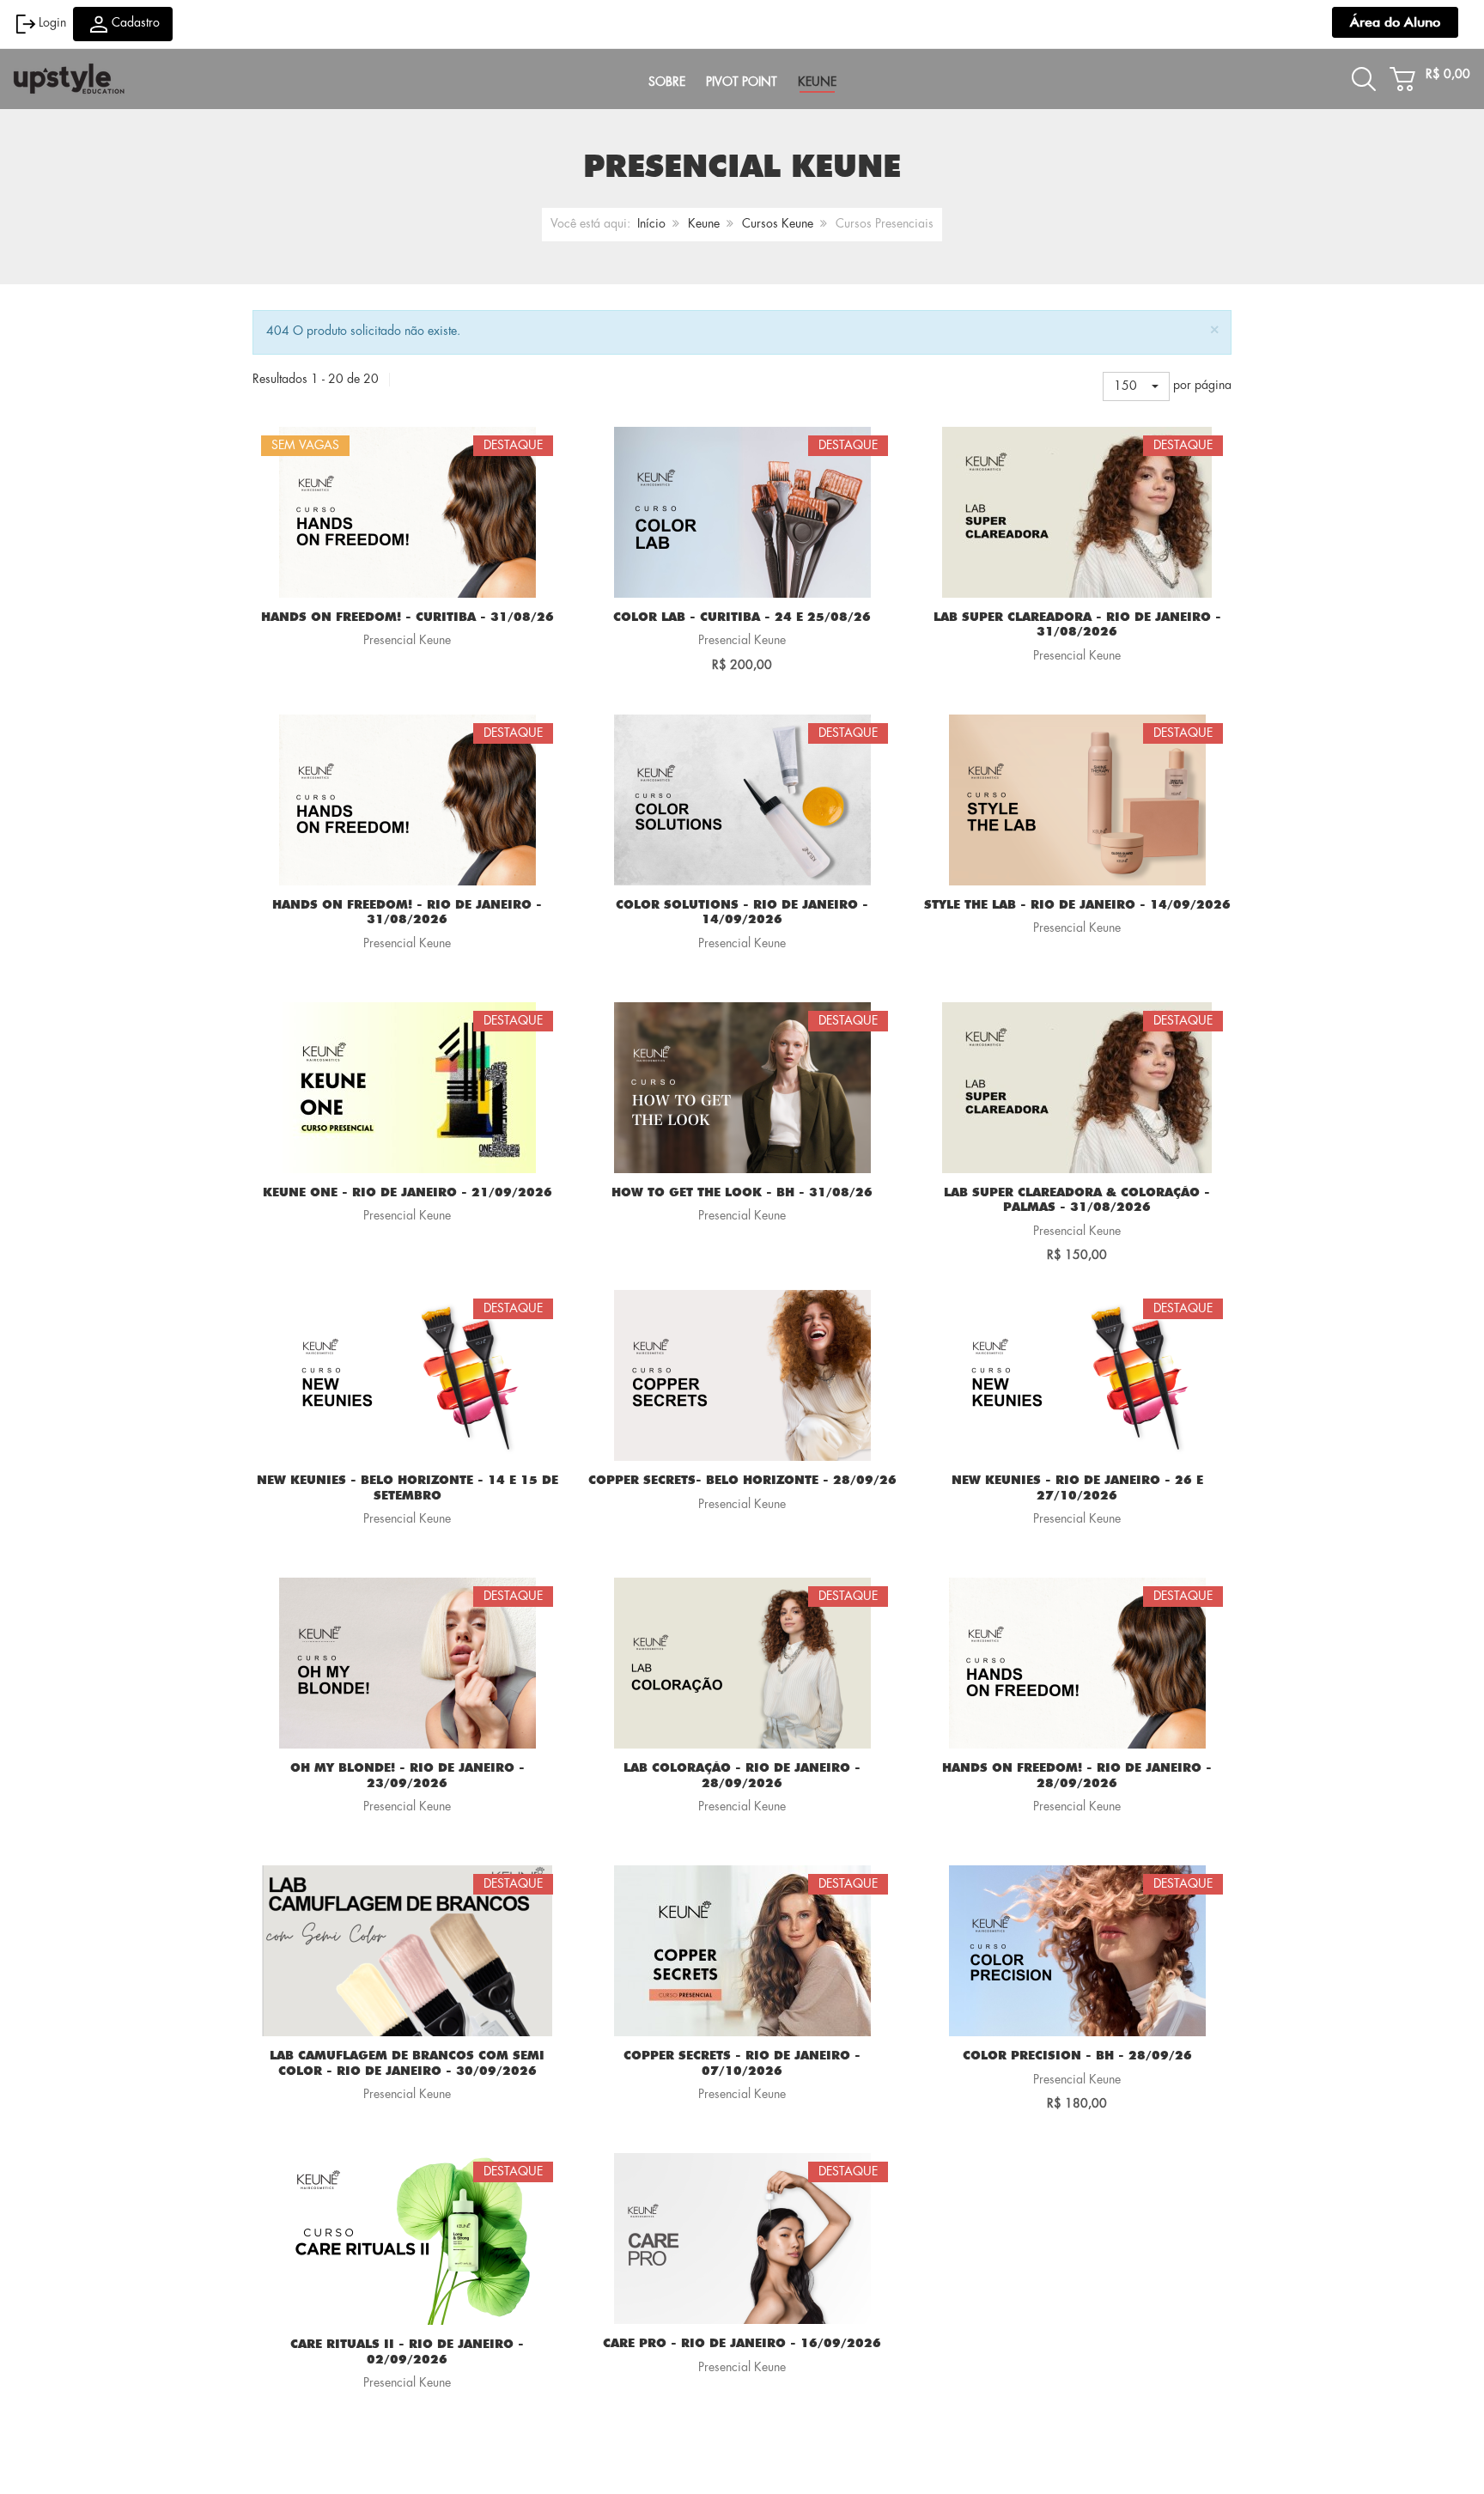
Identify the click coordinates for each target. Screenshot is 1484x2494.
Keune (704, 224)
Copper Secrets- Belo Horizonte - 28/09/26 (742, 1481)
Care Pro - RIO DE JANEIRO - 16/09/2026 (742, 2344)
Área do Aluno (1395, 22)
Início (651, 224)
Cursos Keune (778, 224)
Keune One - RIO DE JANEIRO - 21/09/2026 (407, 1193)
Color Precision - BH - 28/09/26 (1077, 2056)
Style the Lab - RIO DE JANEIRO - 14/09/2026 (1077, 905)
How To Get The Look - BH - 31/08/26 (742, 1193)
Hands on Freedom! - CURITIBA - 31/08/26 (407, 617)
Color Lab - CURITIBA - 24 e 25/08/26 (742, 617)
